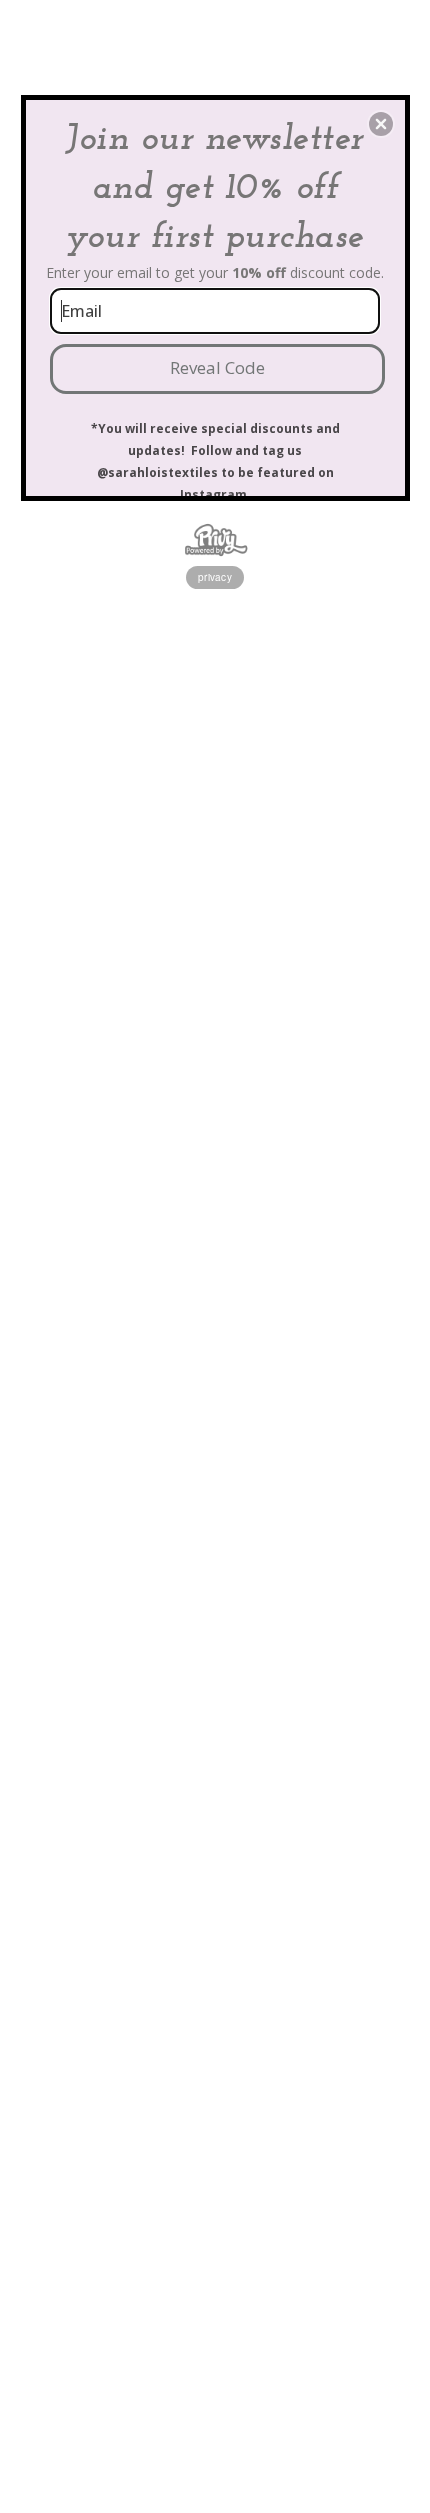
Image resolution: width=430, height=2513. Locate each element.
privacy (215, 577)
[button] (381, 124)
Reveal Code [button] (217, 367)
